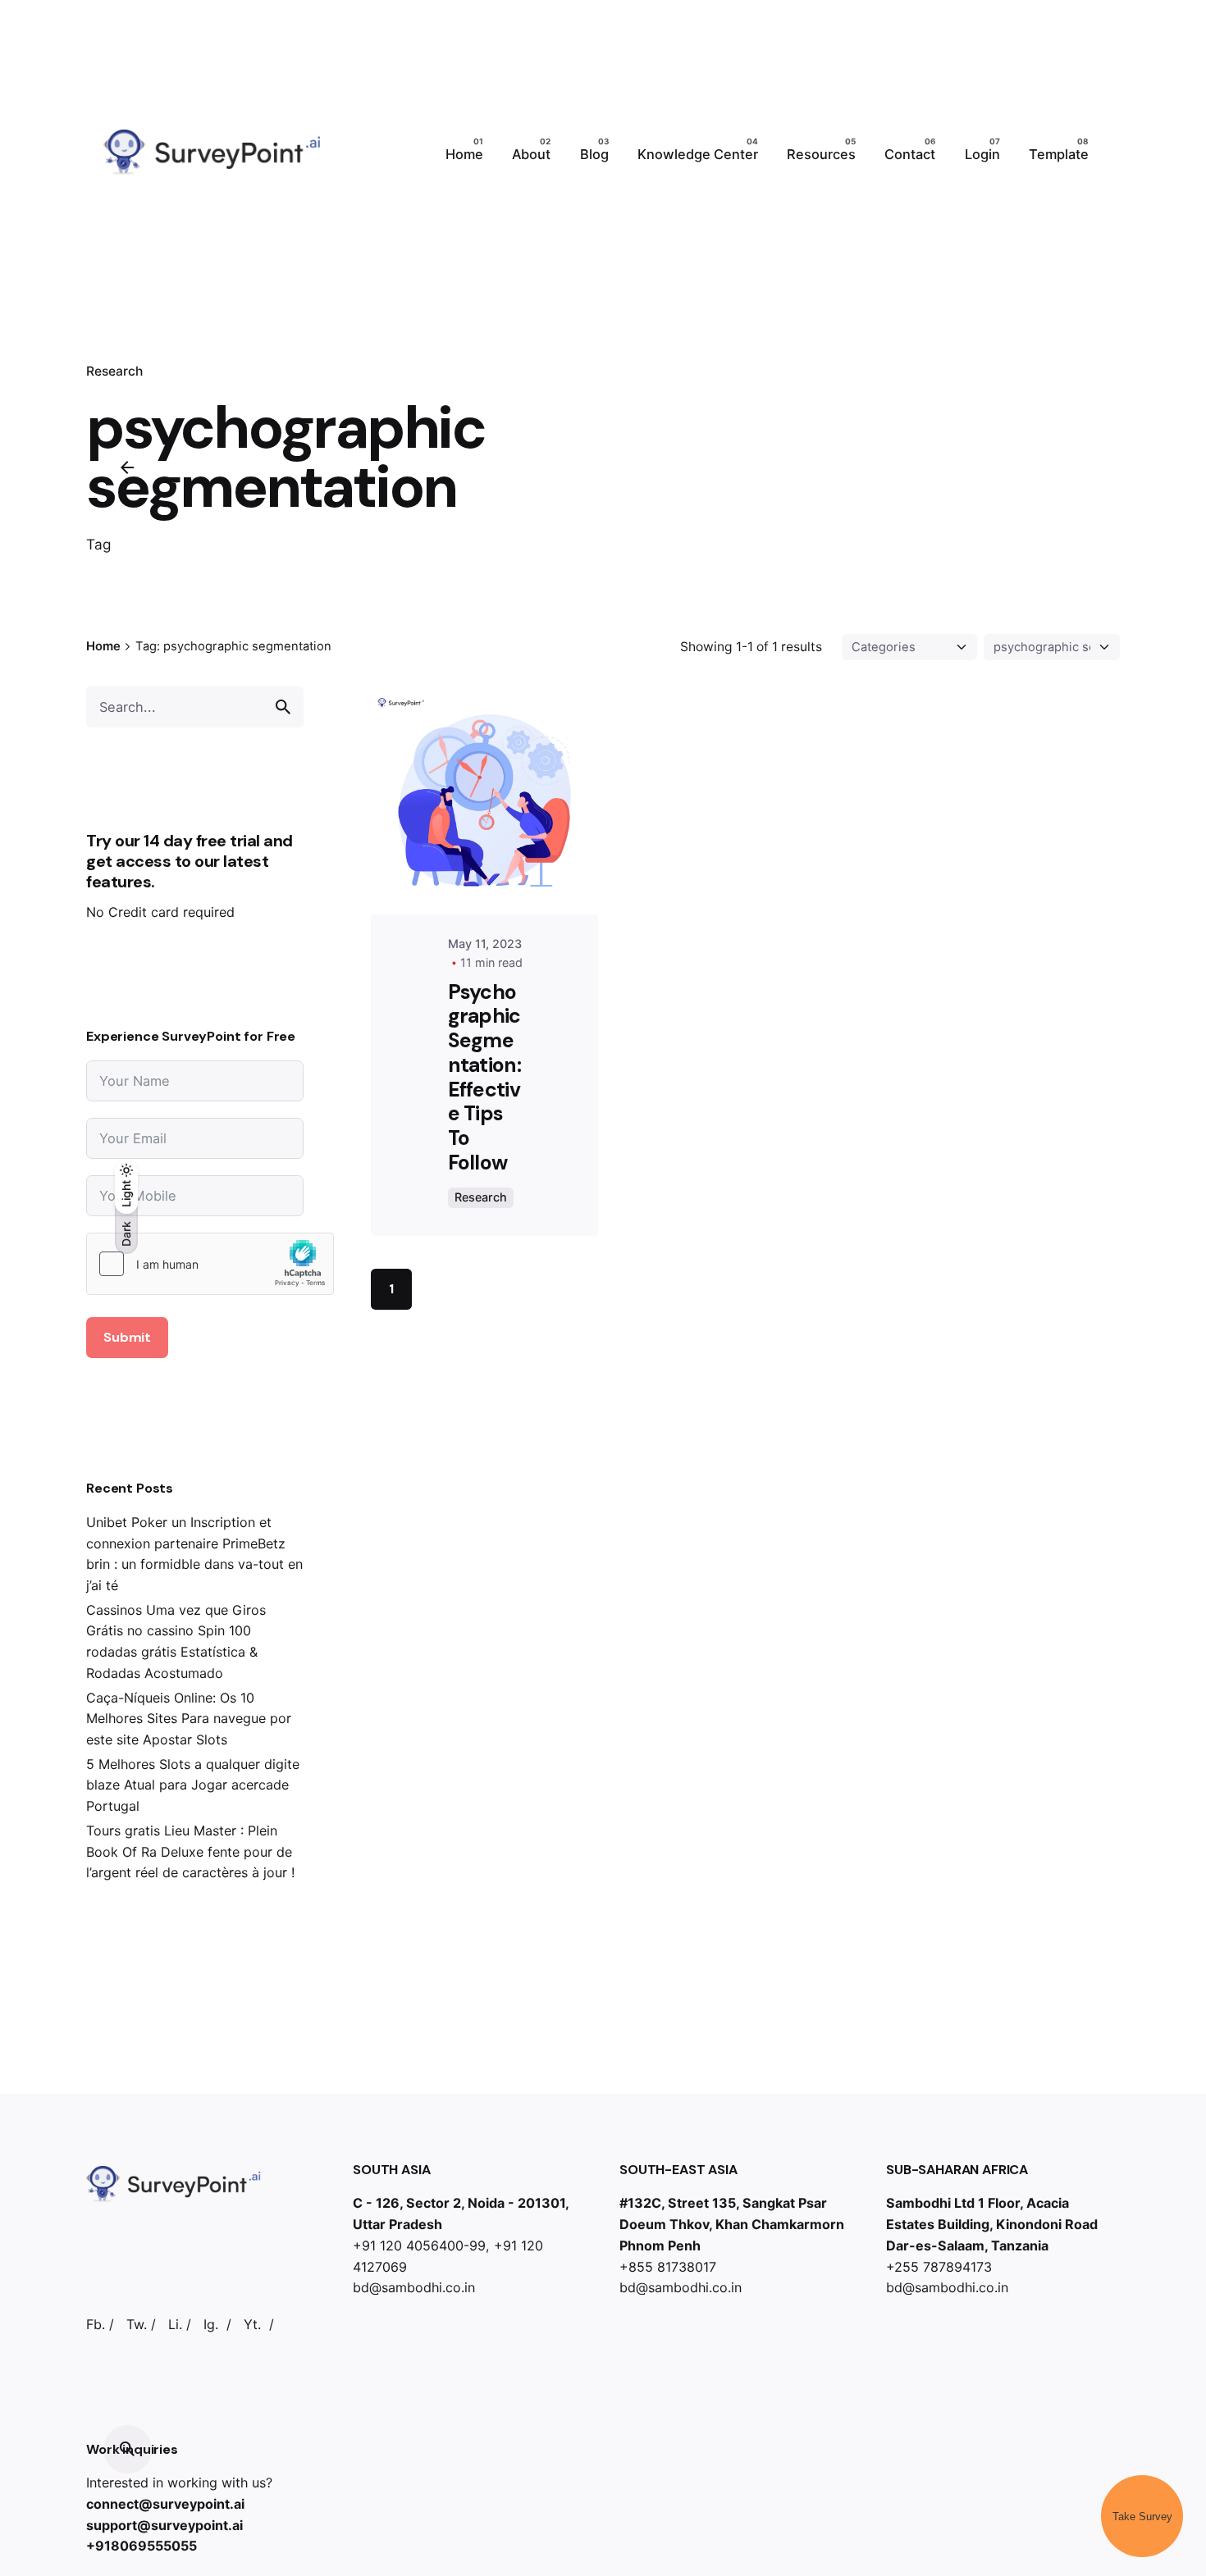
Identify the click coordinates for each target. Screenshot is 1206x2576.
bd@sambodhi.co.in (414, 2287)
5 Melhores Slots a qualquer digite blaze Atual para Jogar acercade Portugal (193, 1785)
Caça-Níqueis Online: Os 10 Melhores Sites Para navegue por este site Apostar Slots (189, 1719)
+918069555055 (142, 2546)
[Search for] (195, 707)
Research (481, 1197)
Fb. (96, 2324)
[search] (283, 707)
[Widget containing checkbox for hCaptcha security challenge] (210, 1264)
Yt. (252, 2324)
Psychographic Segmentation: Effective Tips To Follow (484, 1077)
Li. (175, 2324)
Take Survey (1142, 2517)
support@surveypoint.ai (164, 2525)
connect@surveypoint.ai (165, 2504)
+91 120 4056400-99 (419, 2245)
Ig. (211, 2324)
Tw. (137, 2324)
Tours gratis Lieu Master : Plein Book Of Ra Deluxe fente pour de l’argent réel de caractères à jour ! (190, 1851)
